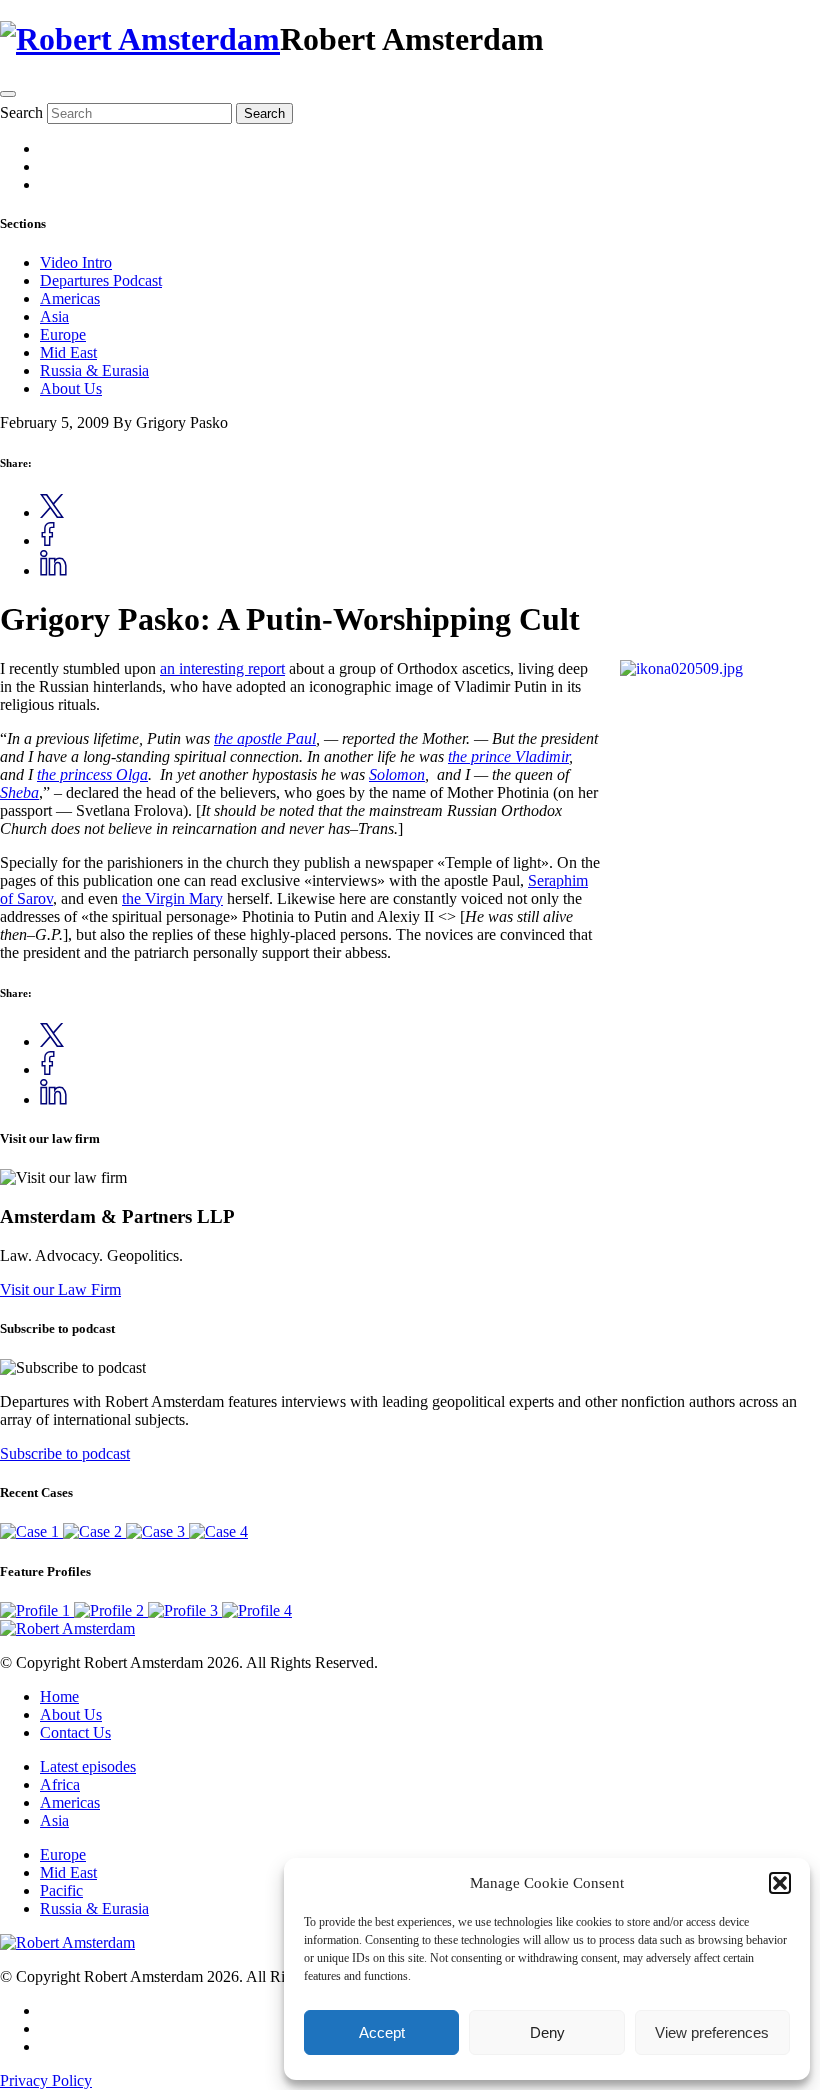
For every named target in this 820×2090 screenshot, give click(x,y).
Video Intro (76, 262)
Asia (54, 316)
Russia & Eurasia (94, 370)
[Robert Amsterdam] (140, 39)
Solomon (397, 774)
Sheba (19, 792)
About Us (71, 388)
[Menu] (8, 94)
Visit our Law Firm (60, 1289)
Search (21, 112)
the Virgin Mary (172, 898)
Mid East (68, 352)
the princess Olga (92, 774)
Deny (547, 2032)
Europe (63, 334)
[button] (780, 1883)
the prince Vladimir (508, 756)
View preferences (712, 2032)
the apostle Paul (265, 738)
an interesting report (222, 668)
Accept (382, 2032)
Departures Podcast (101, 280)
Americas (70, 298)
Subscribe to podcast (65, 1453)
